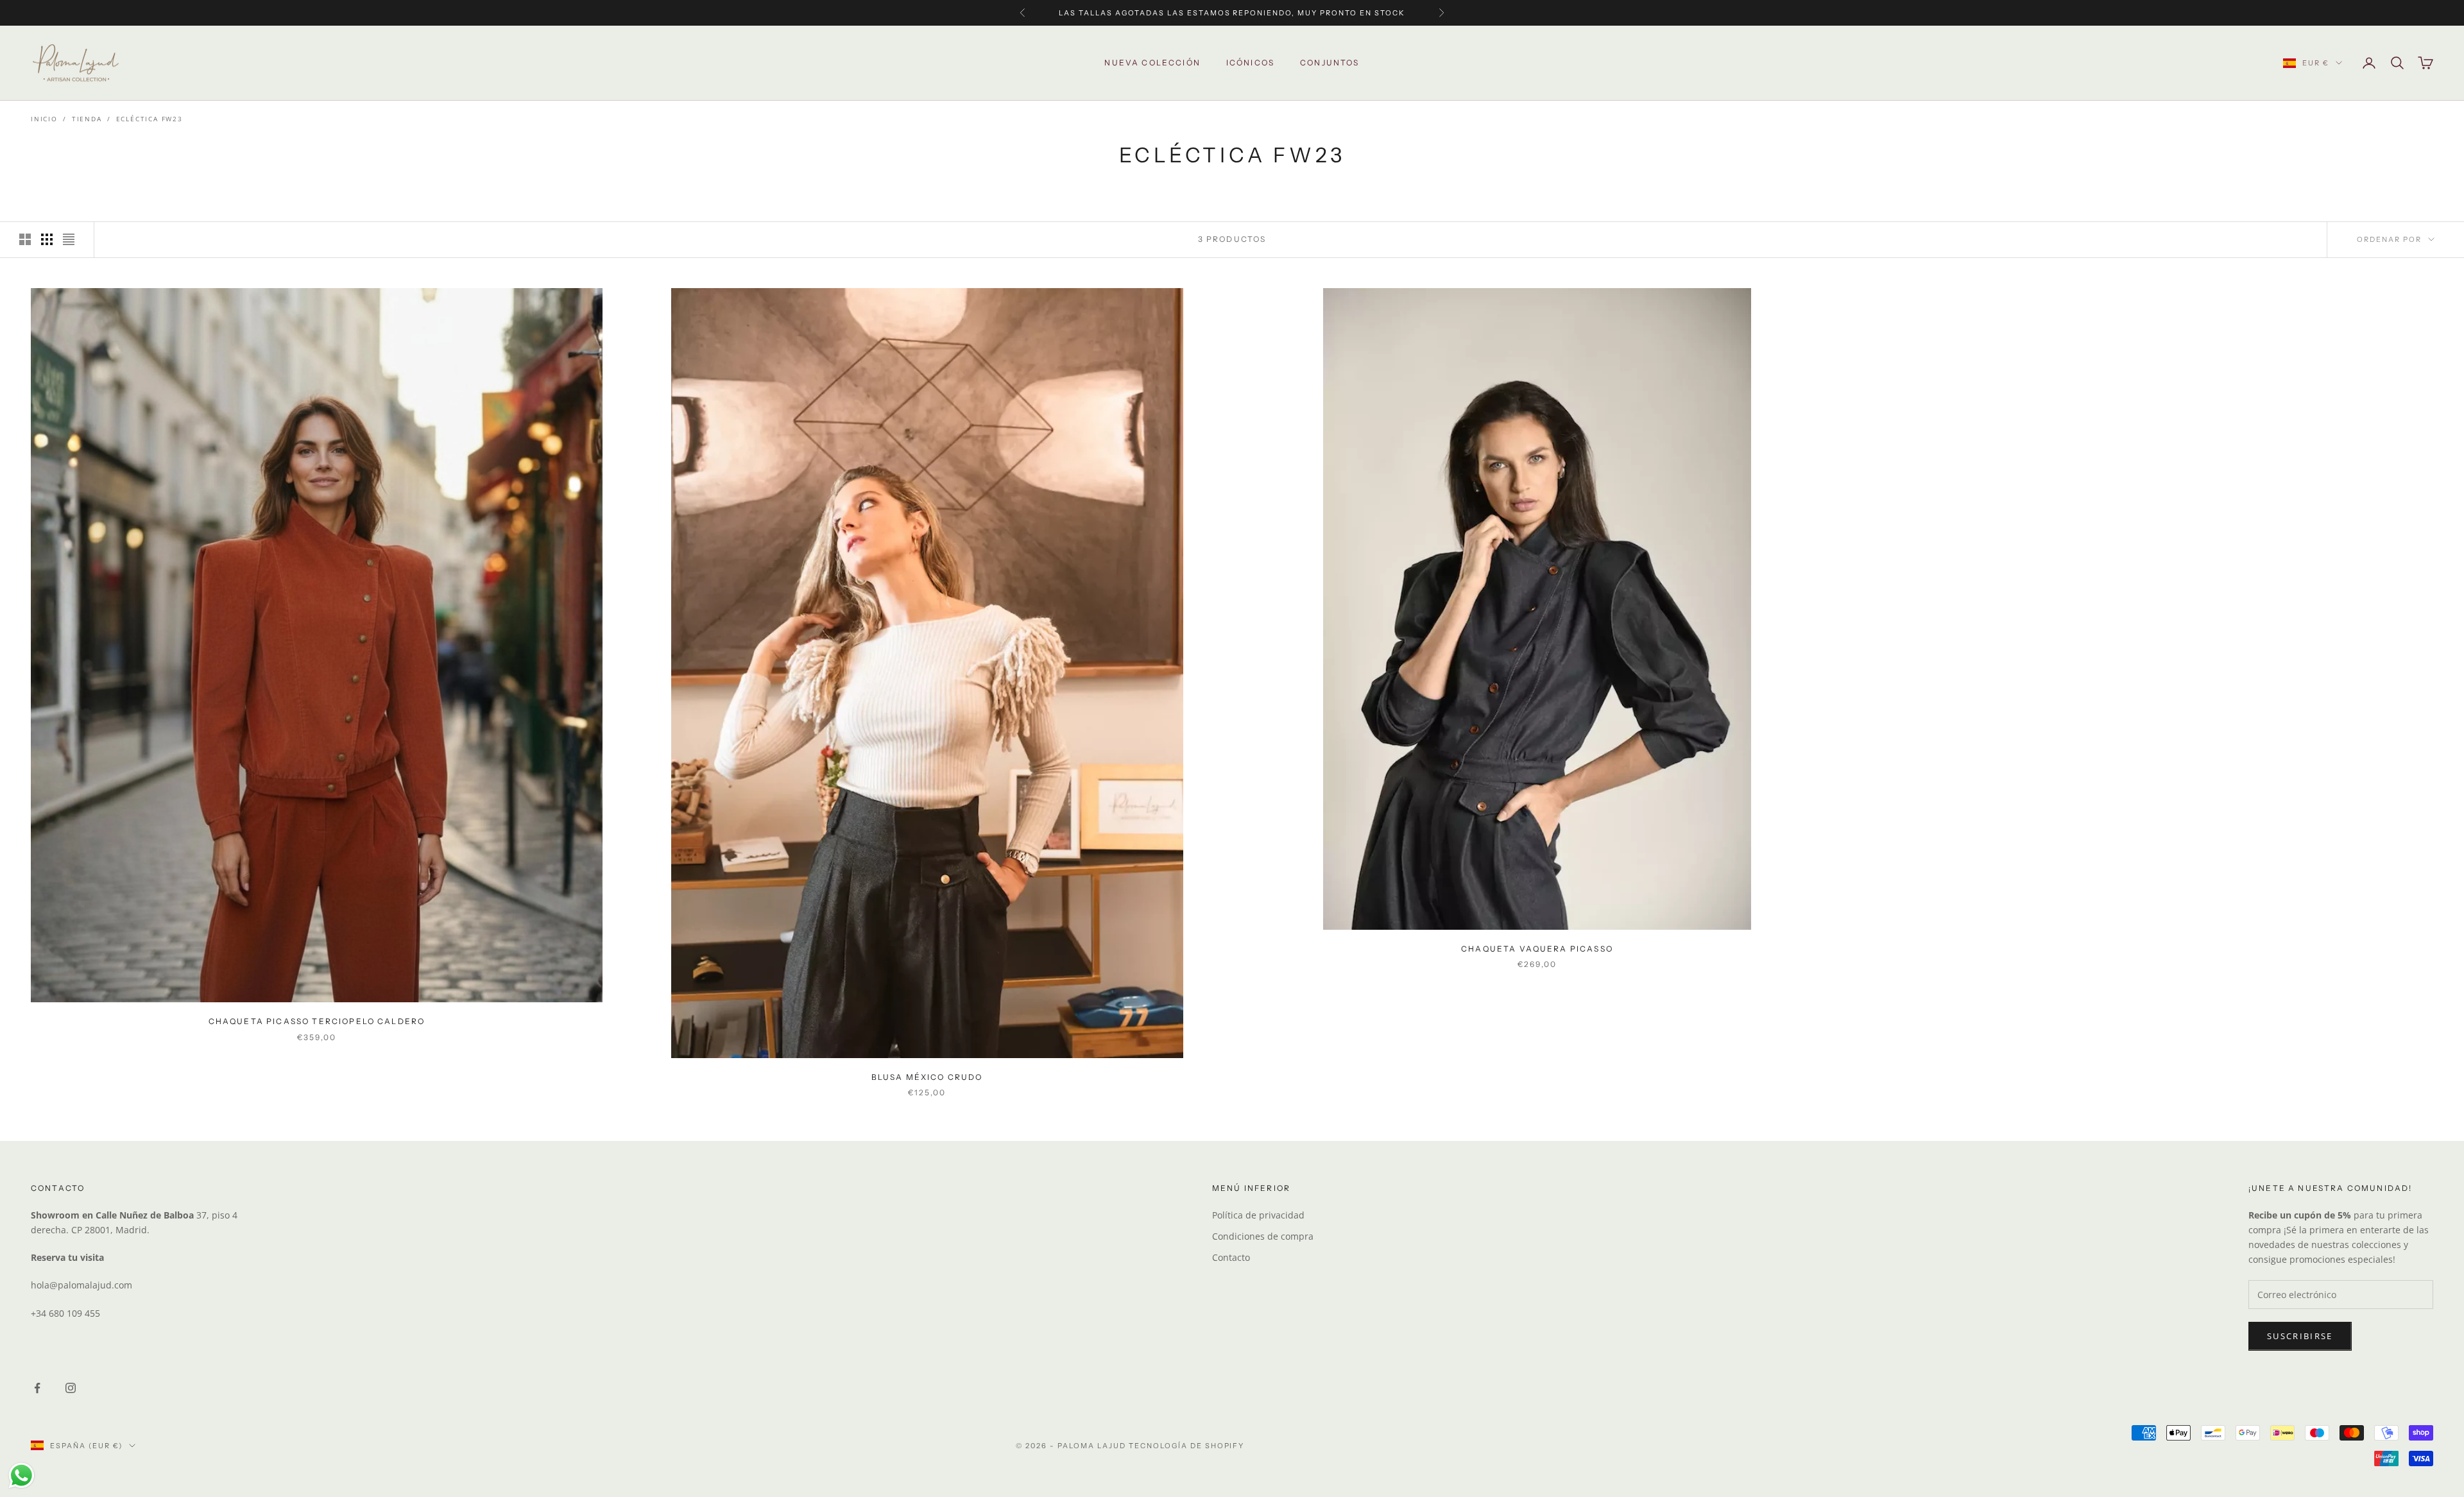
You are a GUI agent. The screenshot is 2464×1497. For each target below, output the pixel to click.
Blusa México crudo (927, 1077)
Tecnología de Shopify (1187, 1446)
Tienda (87, 119)
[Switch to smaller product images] (47, 239)
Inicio (44, 119)
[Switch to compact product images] (69, 239)
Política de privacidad (1258, 1215)
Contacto (1231, 1257)
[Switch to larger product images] (25, 239)
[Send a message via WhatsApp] (21, 1476)
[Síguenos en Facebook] (37, 1388)
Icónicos (1250, 63)
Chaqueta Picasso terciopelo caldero (317, 1021)
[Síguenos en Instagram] (71, 1388)
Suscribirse (2300, 1336)
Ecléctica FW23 (150, 119)
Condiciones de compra (1263, 1236)
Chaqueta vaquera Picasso (1537, 949)
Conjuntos (1330, 63)
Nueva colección (1152, 63)
